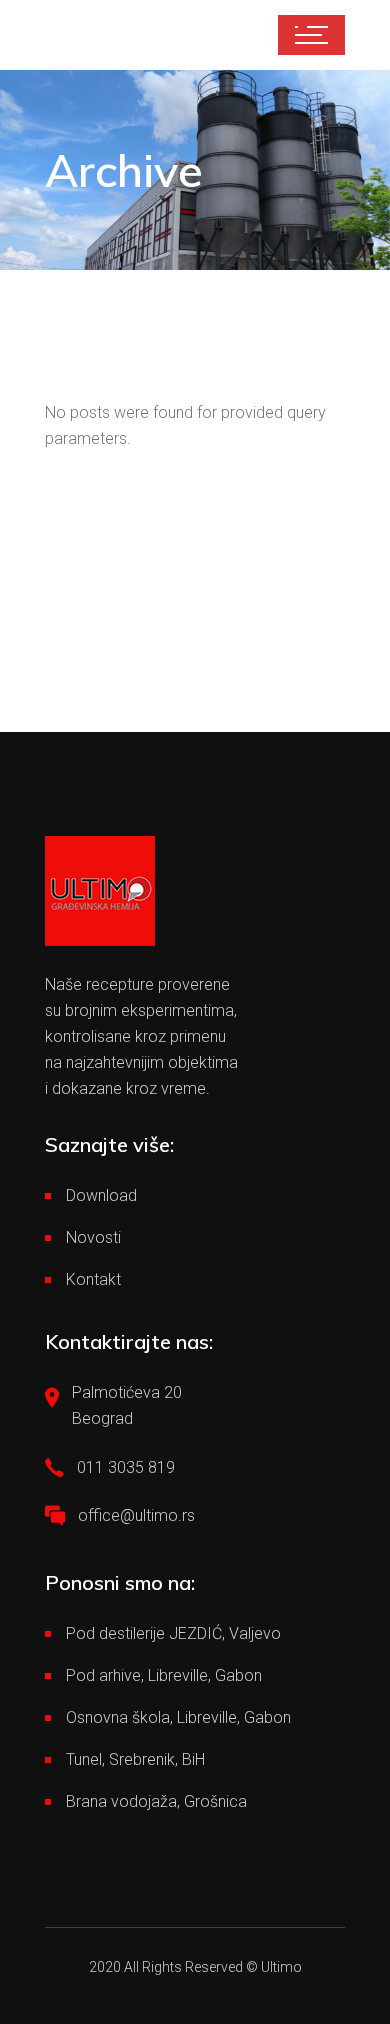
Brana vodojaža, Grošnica (156, 1801)
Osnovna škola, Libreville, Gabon (178, 1717)
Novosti (93, 1237)
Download (101, 1195)
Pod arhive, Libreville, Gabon (164, 1675)
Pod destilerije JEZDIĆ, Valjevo (173, 1633)
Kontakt (93, 1279)
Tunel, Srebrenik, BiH (135, 1759)
